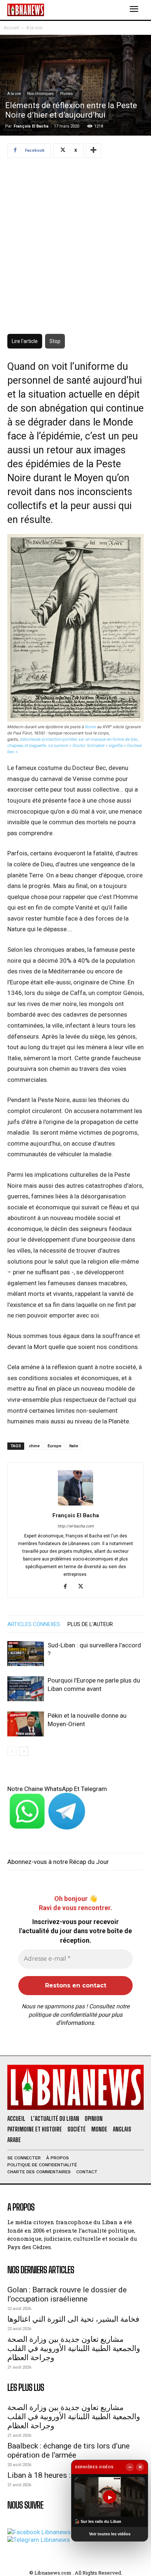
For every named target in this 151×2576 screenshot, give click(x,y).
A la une (34, 28)
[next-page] (24, 1751)
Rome (91, 727)
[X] (83, 1587)
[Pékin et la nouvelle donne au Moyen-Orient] (26, 1724)
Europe (54, 1446)
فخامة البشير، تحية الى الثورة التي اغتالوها (73, 2319)
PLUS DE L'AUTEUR (90, 1624)
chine (34, 1446)
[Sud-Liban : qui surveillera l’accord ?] (26, 1654)
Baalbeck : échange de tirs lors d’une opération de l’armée (69, 2450)
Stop (55, 341)
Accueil (11, 28)
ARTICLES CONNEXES (34, 1624)
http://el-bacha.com (76, 1526)
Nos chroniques (40, 94)
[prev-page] (12, 1751)
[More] (93, 151)
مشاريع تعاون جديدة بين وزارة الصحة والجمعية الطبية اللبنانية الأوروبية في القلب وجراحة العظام (74, 2348)
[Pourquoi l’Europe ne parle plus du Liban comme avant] (26, 1689)
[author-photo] (75, 1505)
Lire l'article (25, 341)
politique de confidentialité (63, 2015)
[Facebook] (68, 1587)
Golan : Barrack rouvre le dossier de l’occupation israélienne (67, 2294)
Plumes (67, 94)
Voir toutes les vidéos (110, 2534)
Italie (74, 1446)
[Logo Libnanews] (26, 10)
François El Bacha (31, 126)
